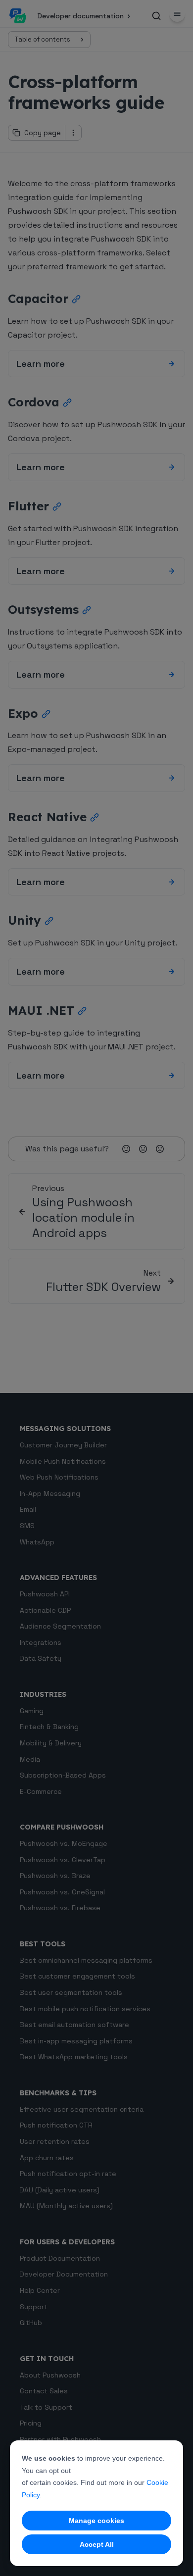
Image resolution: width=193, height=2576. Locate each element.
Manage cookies (96, 2521)
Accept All (97, 2544)
